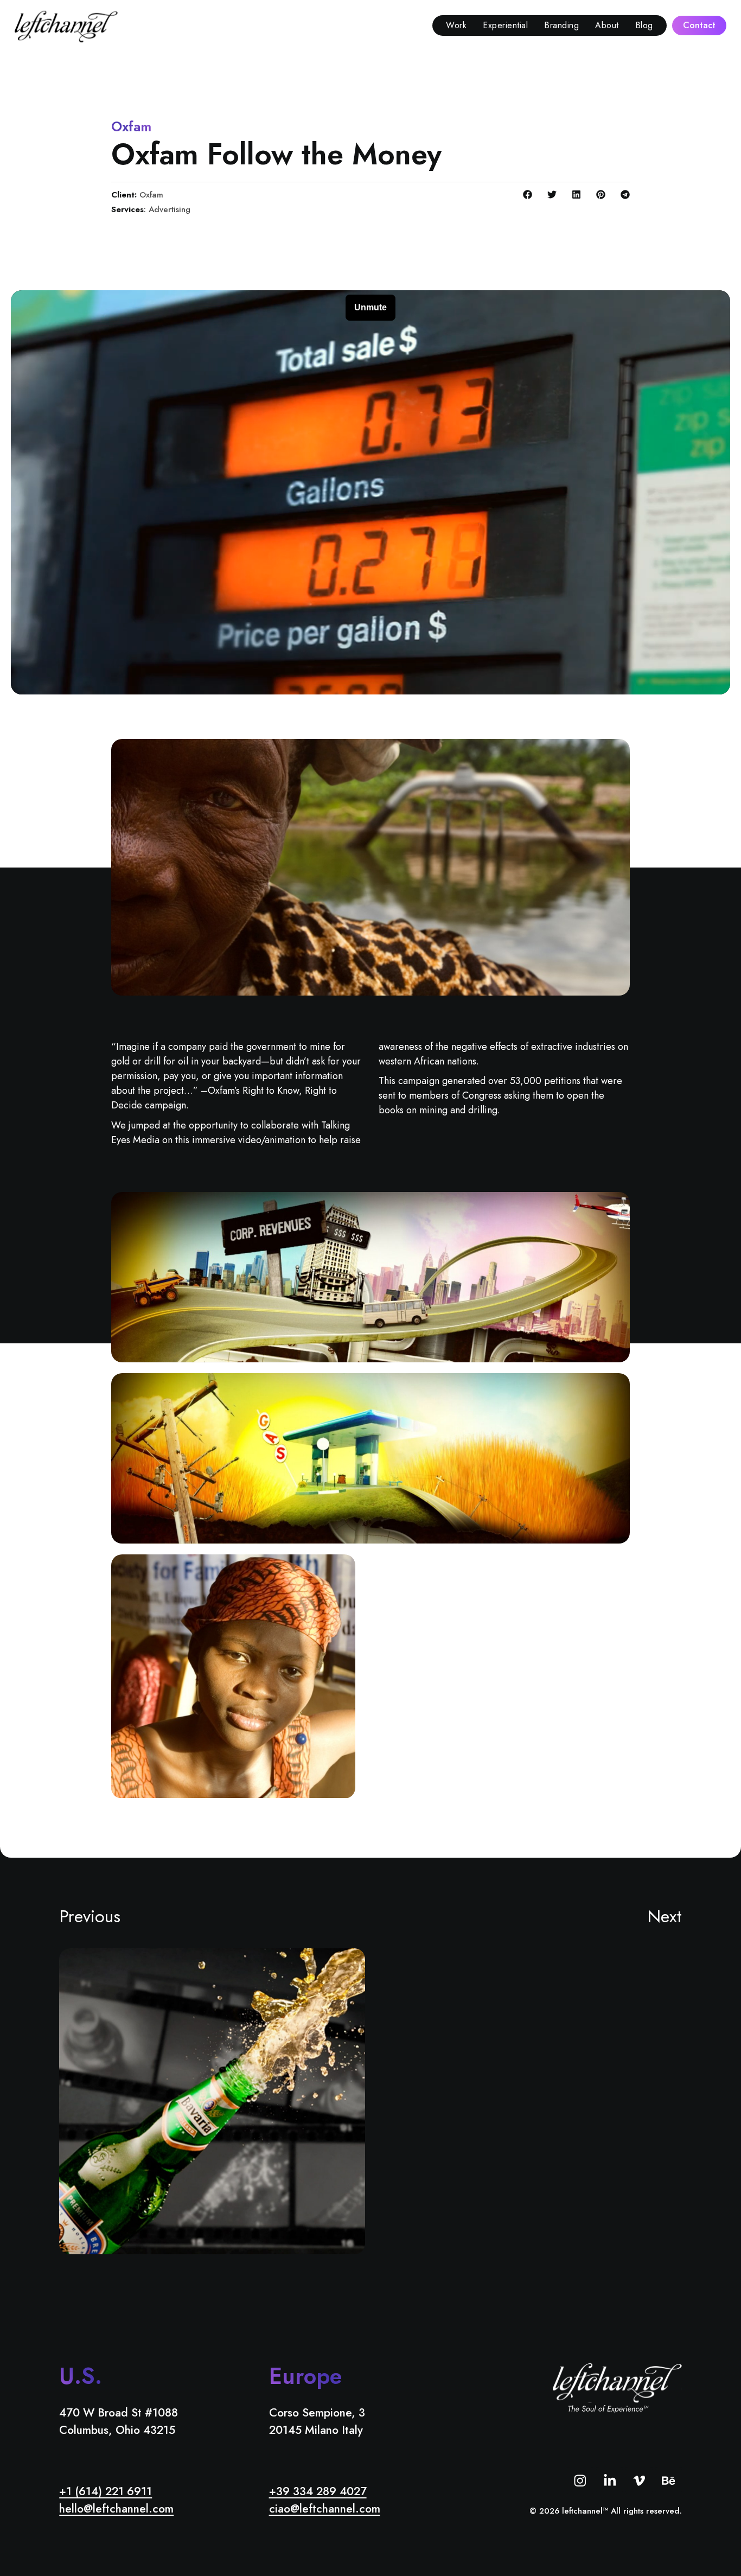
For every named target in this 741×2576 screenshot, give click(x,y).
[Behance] (669, 2480)
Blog (644, 25)
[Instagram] (580, 2480)
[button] (528, 195)
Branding (561, 25)
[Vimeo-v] (639, 2480)
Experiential (505, 25)
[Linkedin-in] (609, 2480)
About (607, 25)
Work (456, 25)
